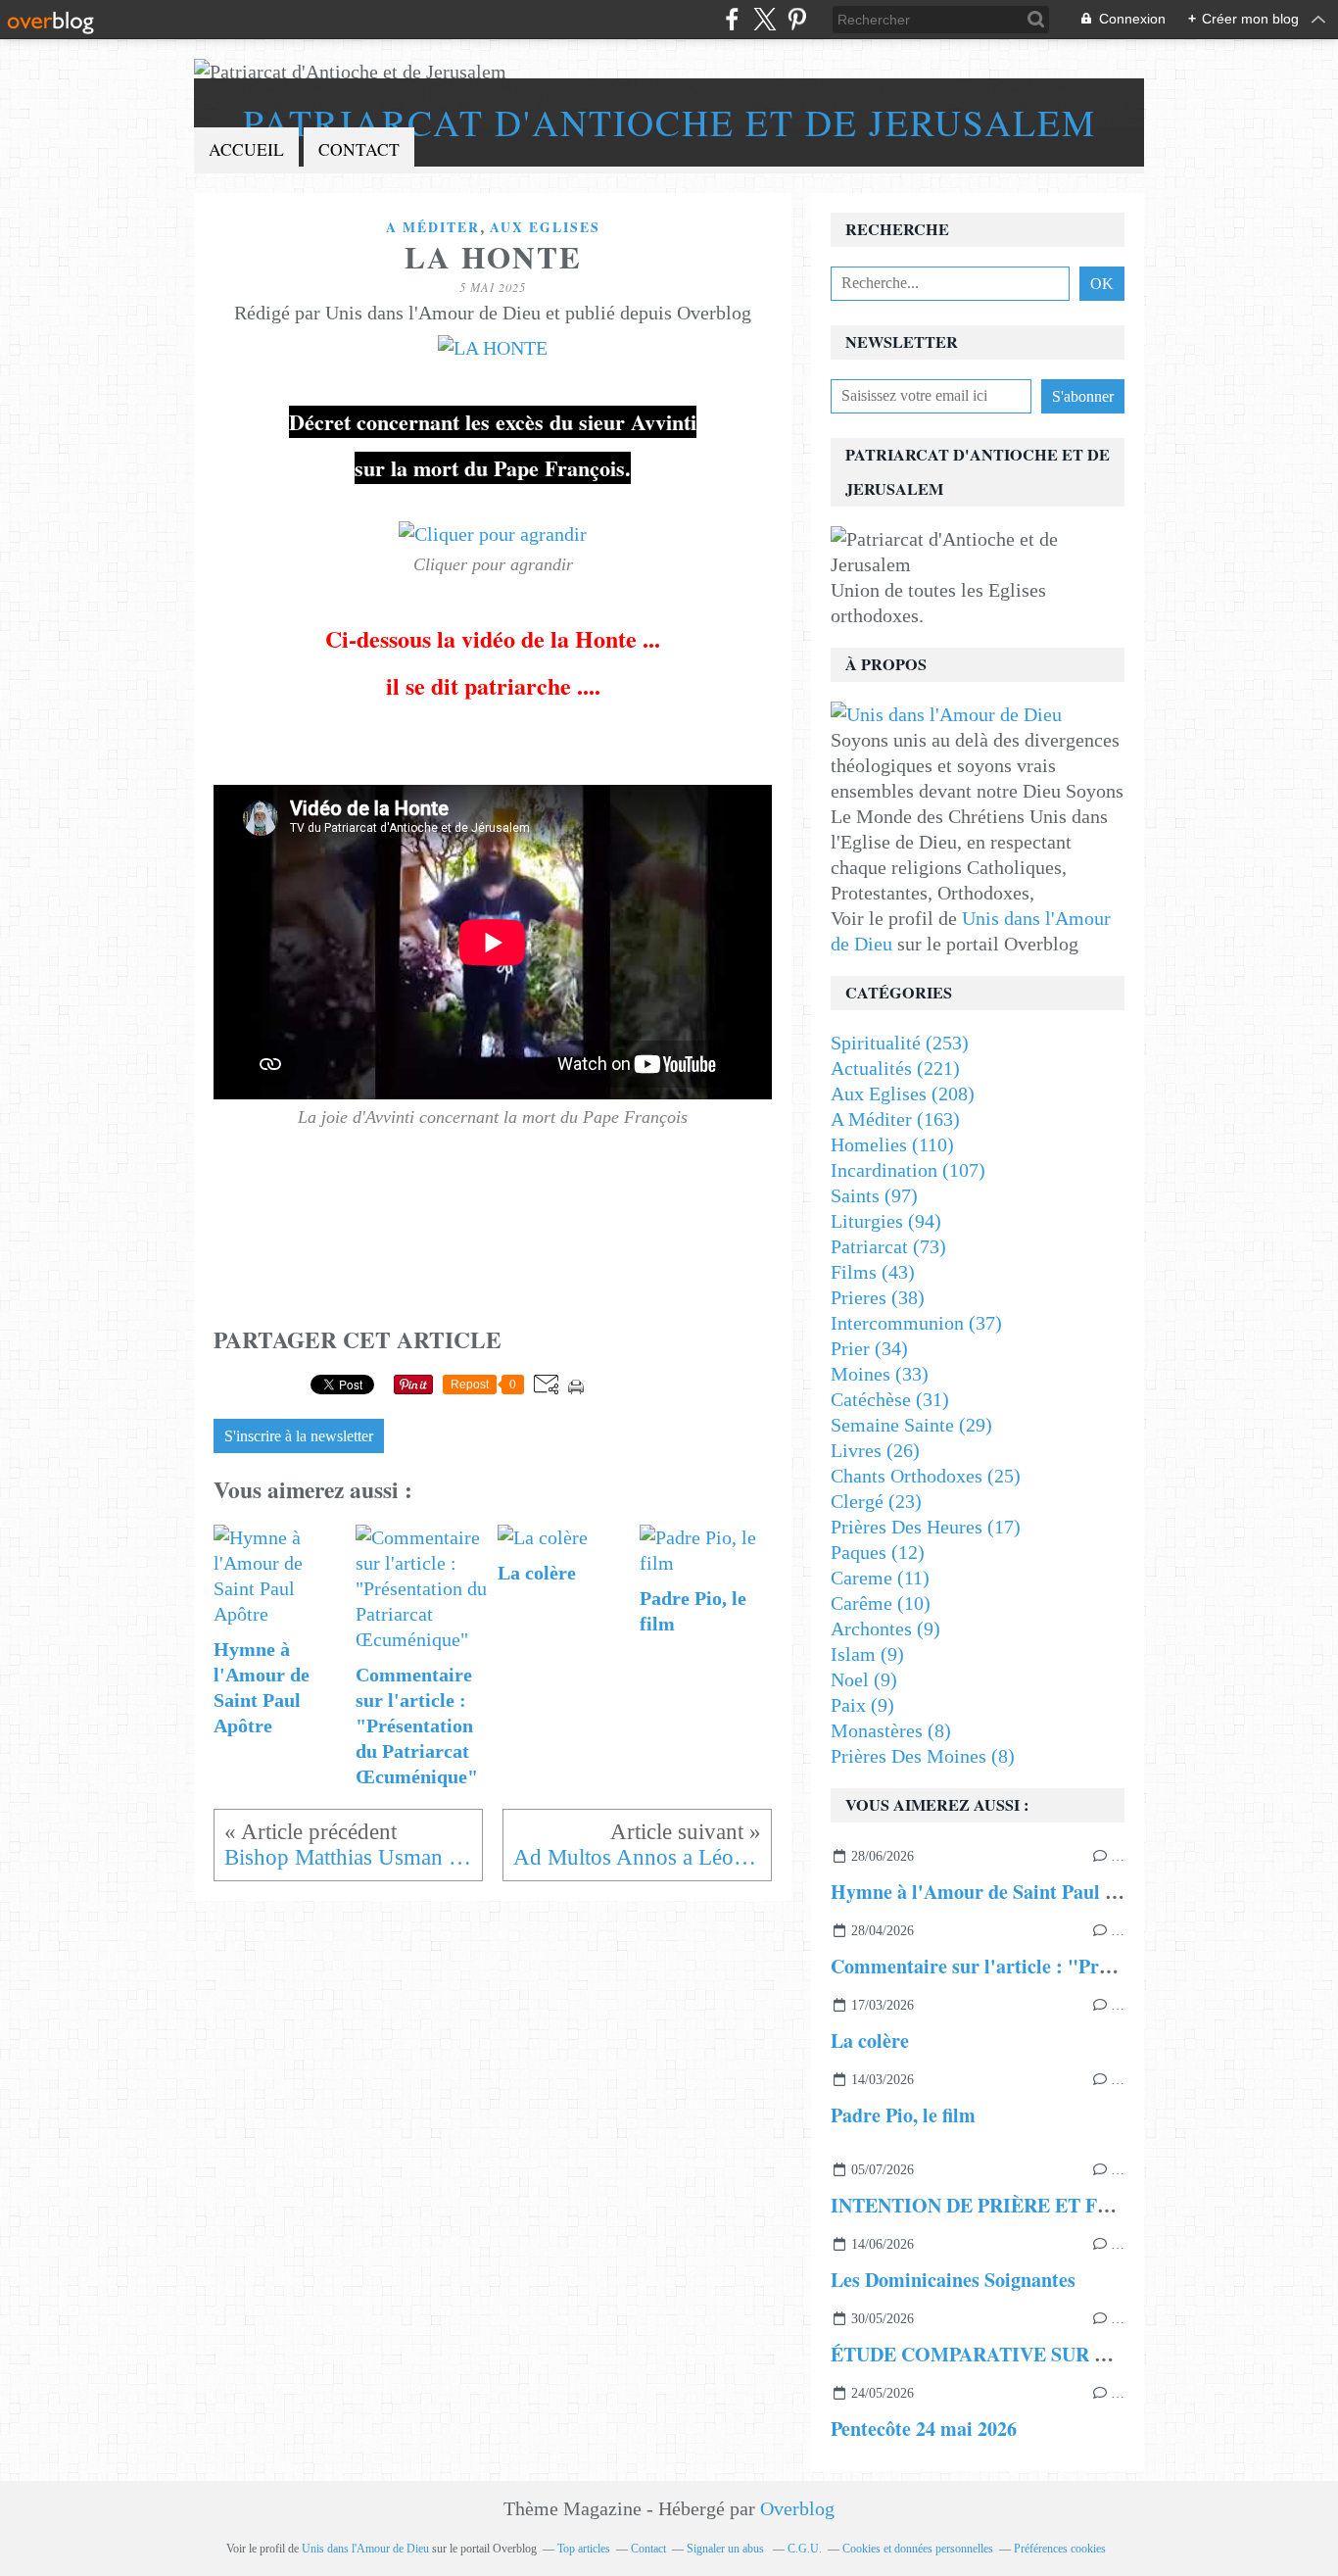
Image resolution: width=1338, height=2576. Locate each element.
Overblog (797, 2508)
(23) (876, 1501)
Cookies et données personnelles (918, 2549)
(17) (926, 1527)
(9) (885, 1628)
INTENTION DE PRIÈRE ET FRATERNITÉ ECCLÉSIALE (1084, 2205)
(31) (890, 1399)
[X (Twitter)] (765, 19)
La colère (870, 2041)
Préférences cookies (1060, 2549)
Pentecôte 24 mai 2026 (924, 2429)
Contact (359, 149)
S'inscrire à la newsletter (299, 1436)
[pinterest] (797, 19)
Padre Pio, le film (903, 2115)
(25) (926, 1476)
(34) (869, 1348)
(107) (908, 1170)
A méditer (433, 227)
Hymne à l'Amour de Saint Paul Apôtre (997, 1892)
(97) (874, 1195)
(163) (895, 1119)
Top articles (584, 2549)
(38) (878, 1297)
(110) (892, 1144)
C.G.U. (805, 2549)
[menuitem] (246, 150)
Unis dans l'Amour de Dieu (365, 2549)
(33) (880, 1374)
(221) (895, 1068)
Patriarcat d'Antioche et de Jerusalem (669, 122)
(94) (886, 1221)
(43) (873, 1272)
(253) (900, 1043)
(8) (891, 1730)
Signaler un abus (727, 2549)
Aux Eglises (545, 227)
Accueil (246, 149)
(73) (888, 1246)
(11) (880, 1578)
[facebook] (732, 19)
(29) (911, 1425)
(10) (881, 1603)
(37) (916, 1323)
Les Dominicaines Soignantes (953, 2280)
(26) (875, 1450)
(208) (903, 1094)
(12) (878, 1552)
